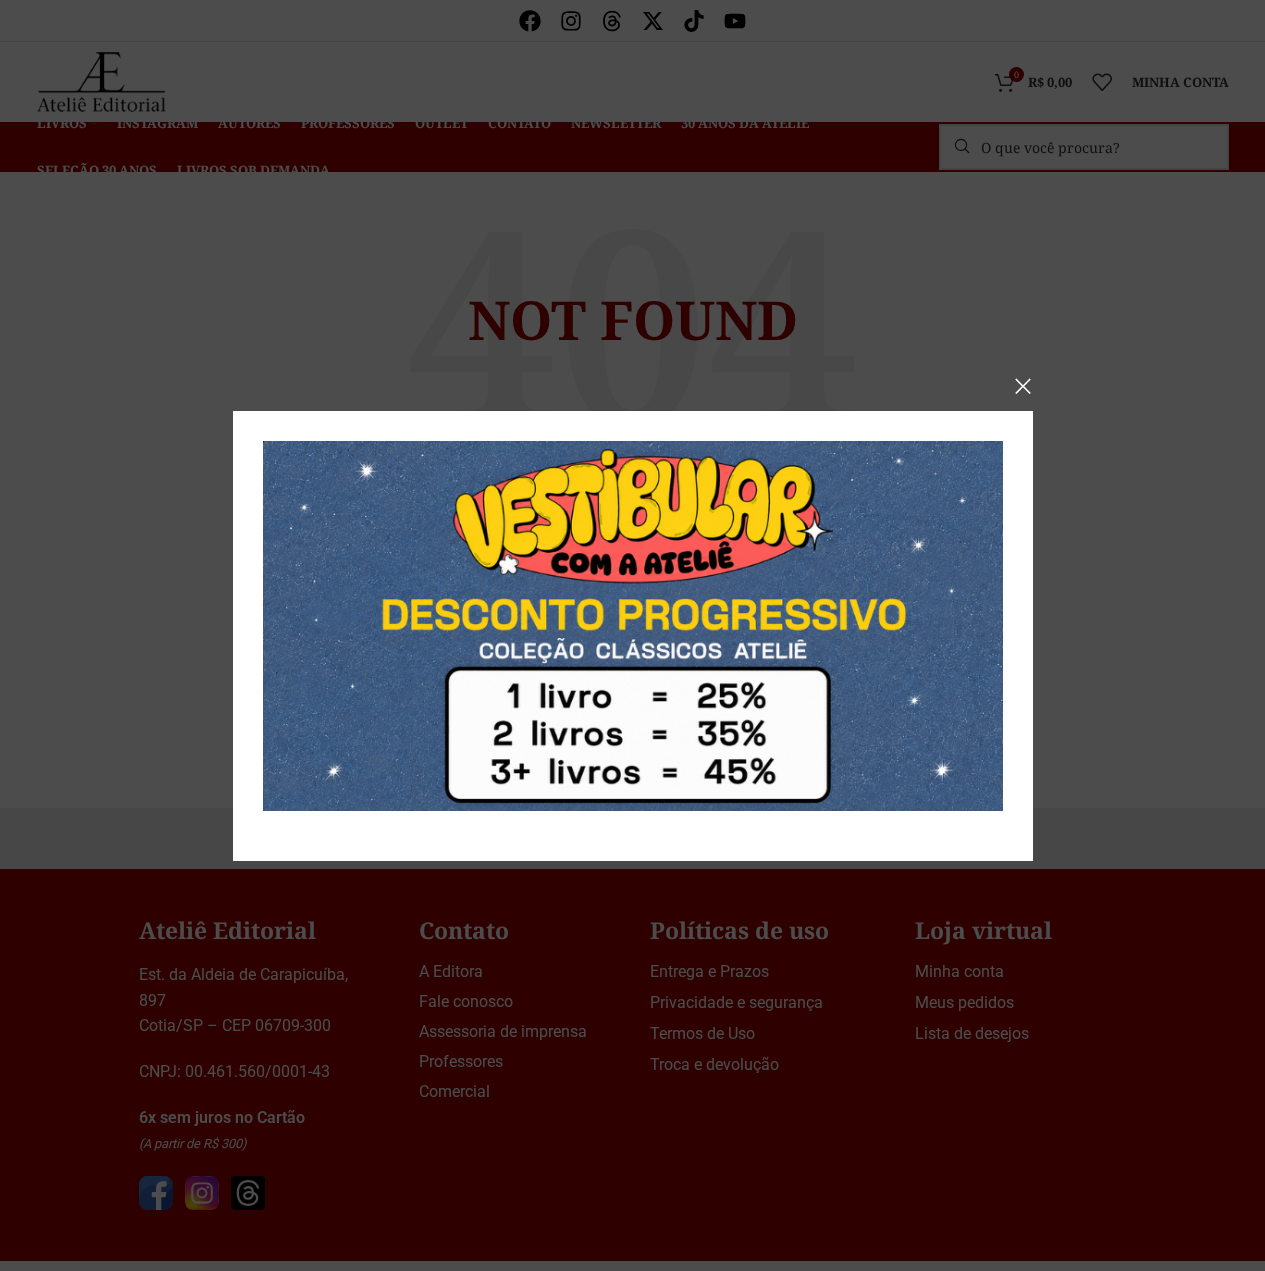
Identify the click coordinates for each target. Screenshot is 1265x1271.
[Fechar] (1023, 386)
